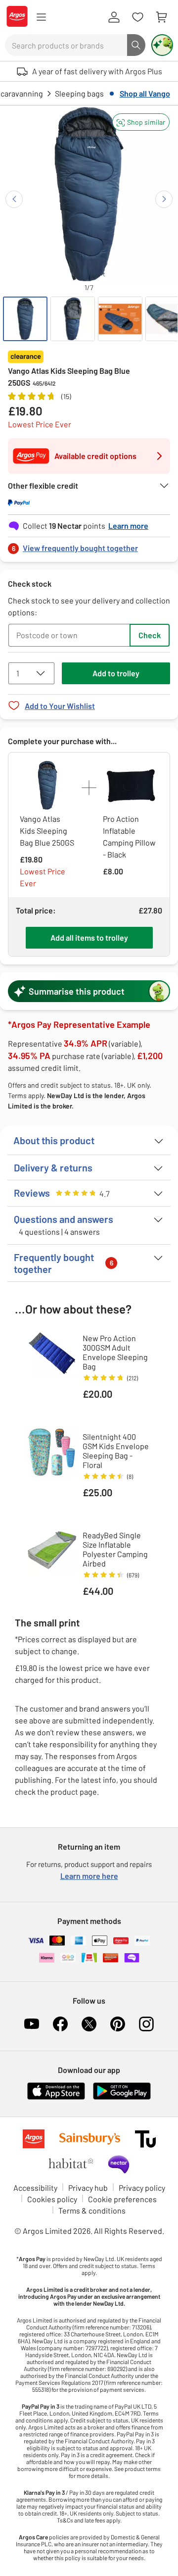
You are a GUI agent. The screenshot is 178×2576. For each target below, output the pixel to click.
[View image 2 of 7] (73, 319)
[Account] (114, 17)
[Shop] (41, 17)
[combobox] (66, 45)
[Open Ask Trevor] (162, 45)
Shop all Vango (145, 93)
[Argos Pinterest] (118, 2024)
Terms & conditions (92, 2210)
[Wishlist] (137, 17)
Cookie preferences (122, 2199)
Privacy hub (88, 2188)
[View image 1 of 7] (25, 319)
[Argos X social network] (89, 2024)
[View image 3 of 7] (120, 319)
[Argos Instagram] (146, 2024)
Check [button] (150, 635)
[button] (141, 122)
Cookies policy (52, 2199)
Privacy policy (142, 2188)
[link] (89, 545)
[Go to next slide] (164, 199)
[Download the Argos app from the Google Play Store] (122, 2097)
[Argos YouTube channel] (32, 2024)
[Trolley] (161, 17)
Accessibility (35, 2188)
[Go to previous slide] (14, 199)
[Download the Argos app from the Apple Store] (56, 2097)
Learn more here (89, 1876)
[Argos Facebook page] (60, 2024)
